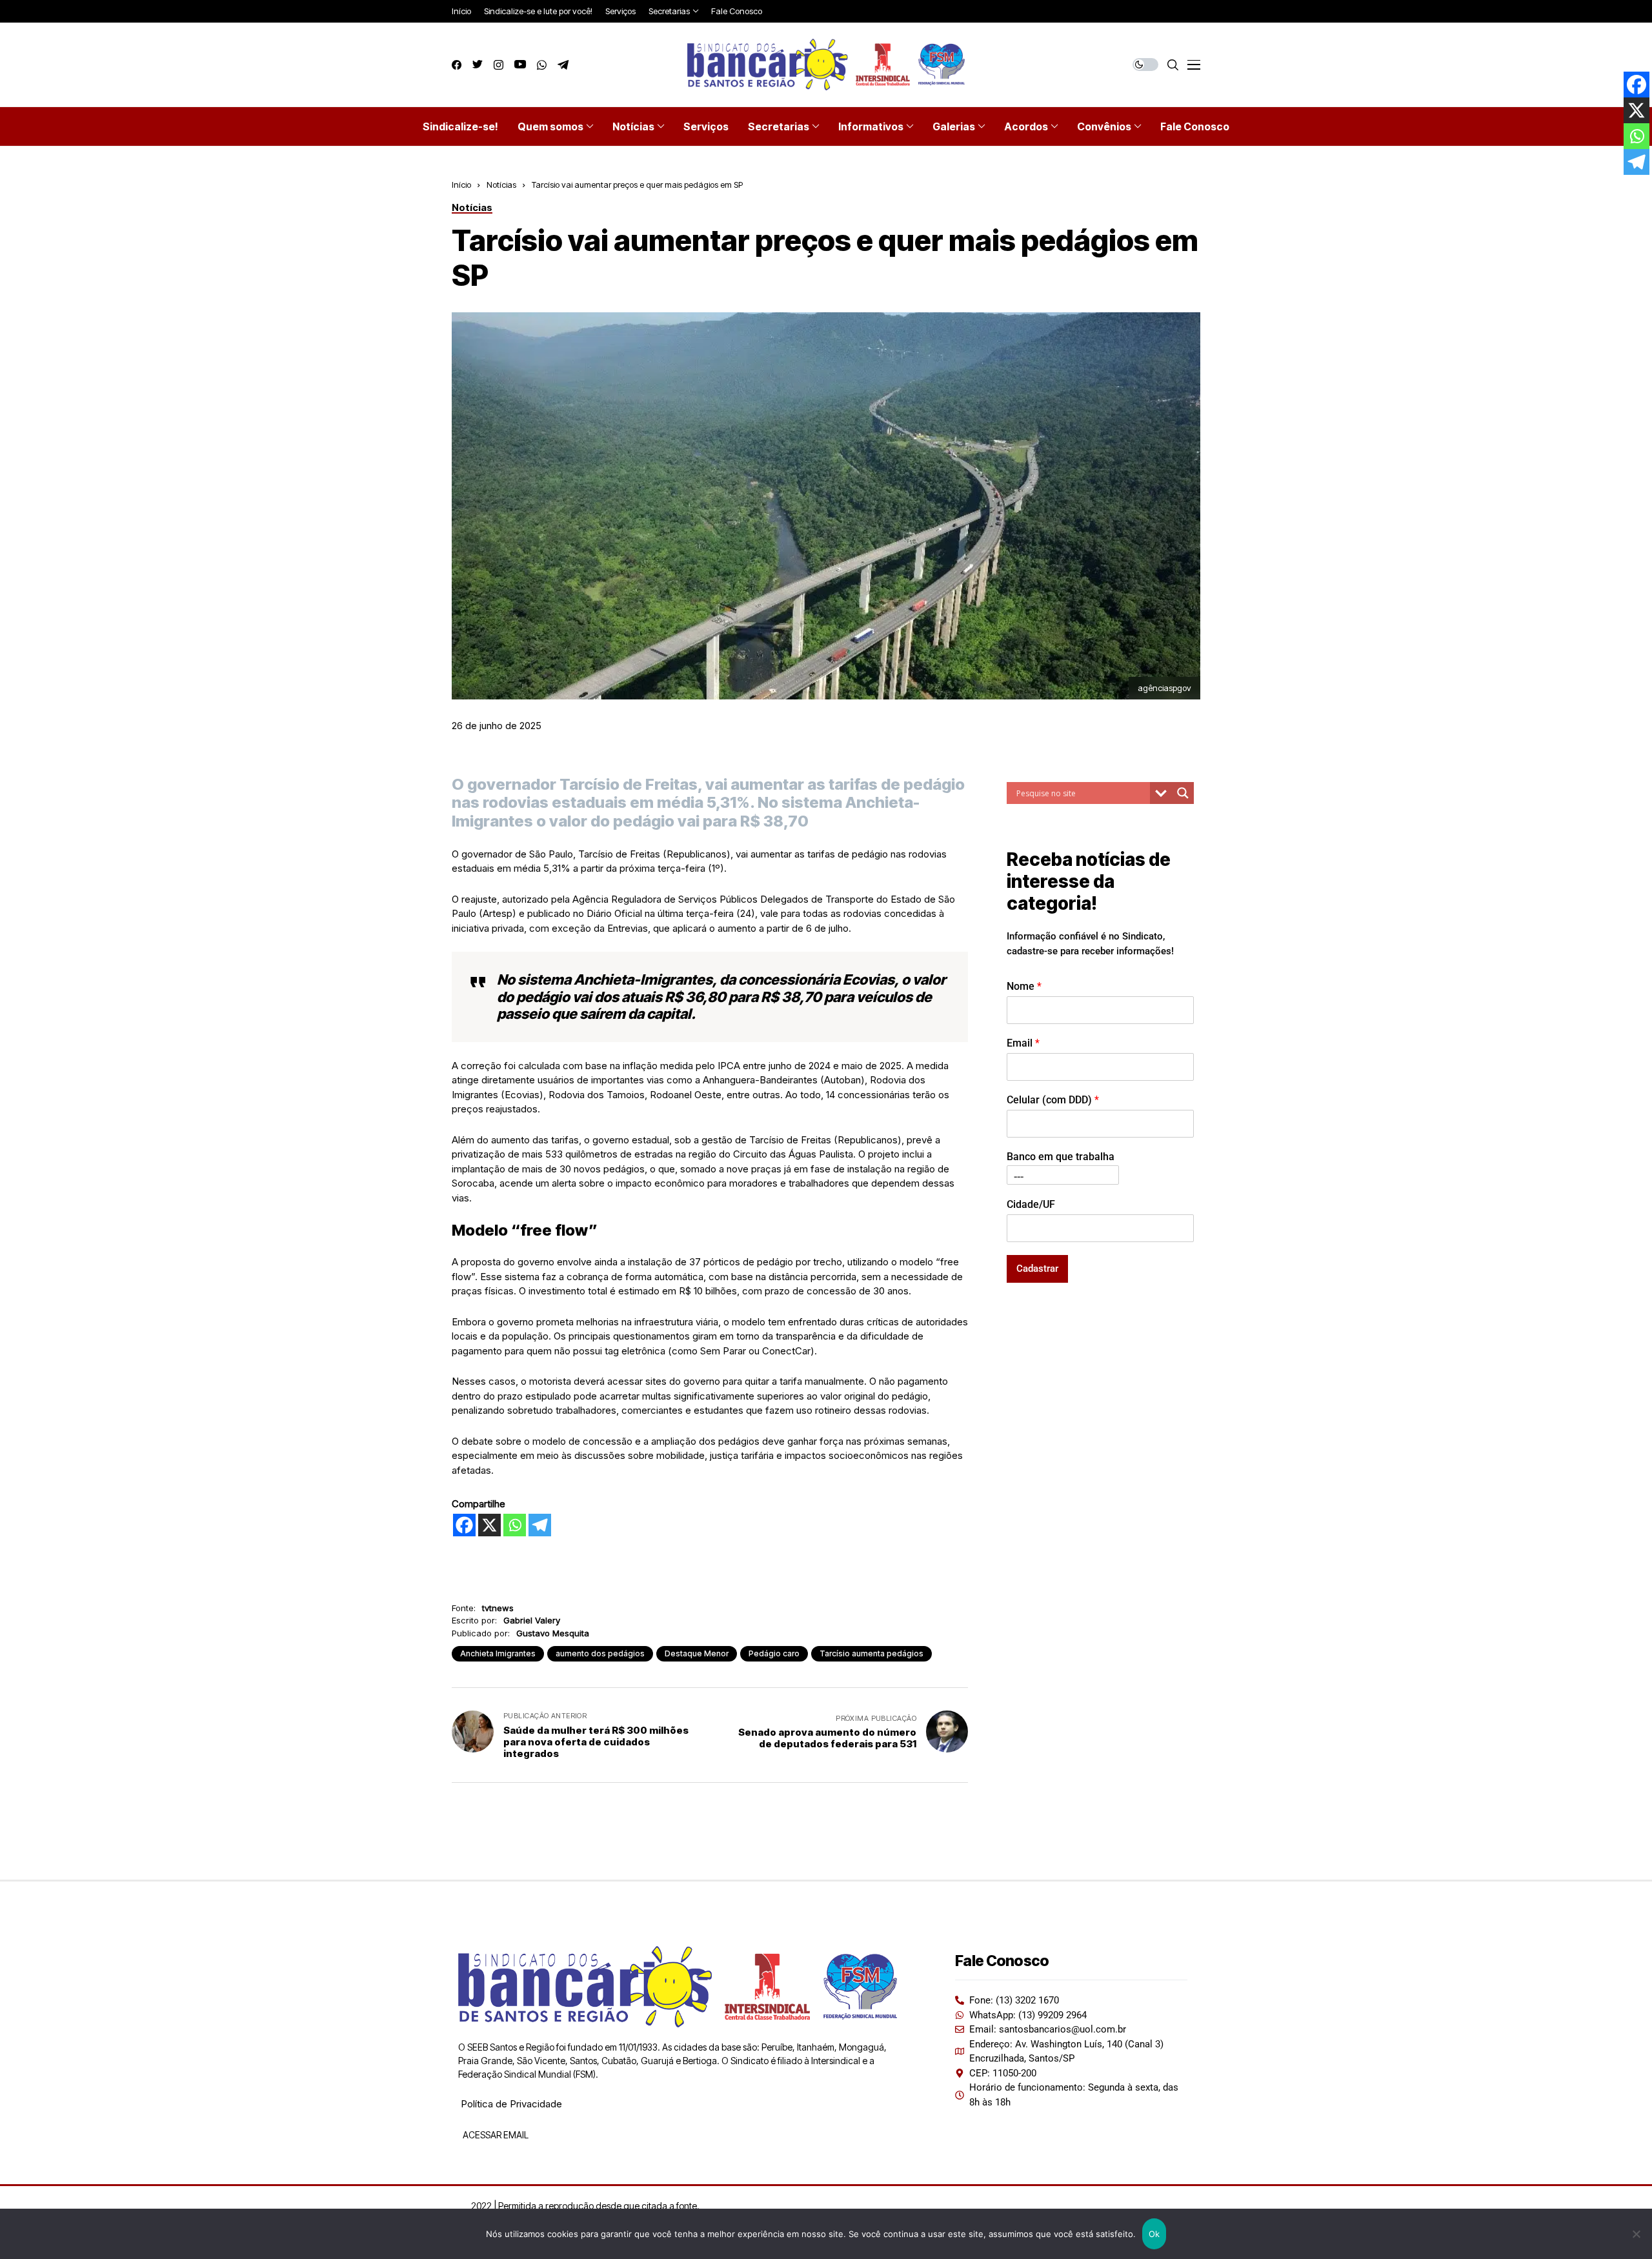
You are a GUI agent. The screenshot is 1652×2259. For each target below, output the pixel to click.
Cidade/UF (1031, 1204)
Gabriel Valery (532, 1620)
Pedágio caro (774, 1653)
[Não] (1636, 2234)
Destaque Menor (697, 1653)
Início (461, 185)
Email (1023, 1042)
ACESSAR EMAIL (495, 2135)
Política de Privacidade (511, 2104)
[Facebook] (464, 1525)
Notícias (501, 185)
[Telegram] (540, 1525)
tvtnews (498, 1608)
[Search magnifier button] (1183, 793)
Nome (1024, 986)
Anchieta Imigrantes (498, 1653)
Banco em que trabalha (1061, 1156)
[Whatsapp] (515, 1525)
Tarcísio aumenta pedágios (871, 1653)
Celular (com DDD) (1053, 1099)
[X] (489, 1525)
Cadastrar (1037, 1268)
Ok (1154, 2234)
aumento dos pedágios (600, 1653)
